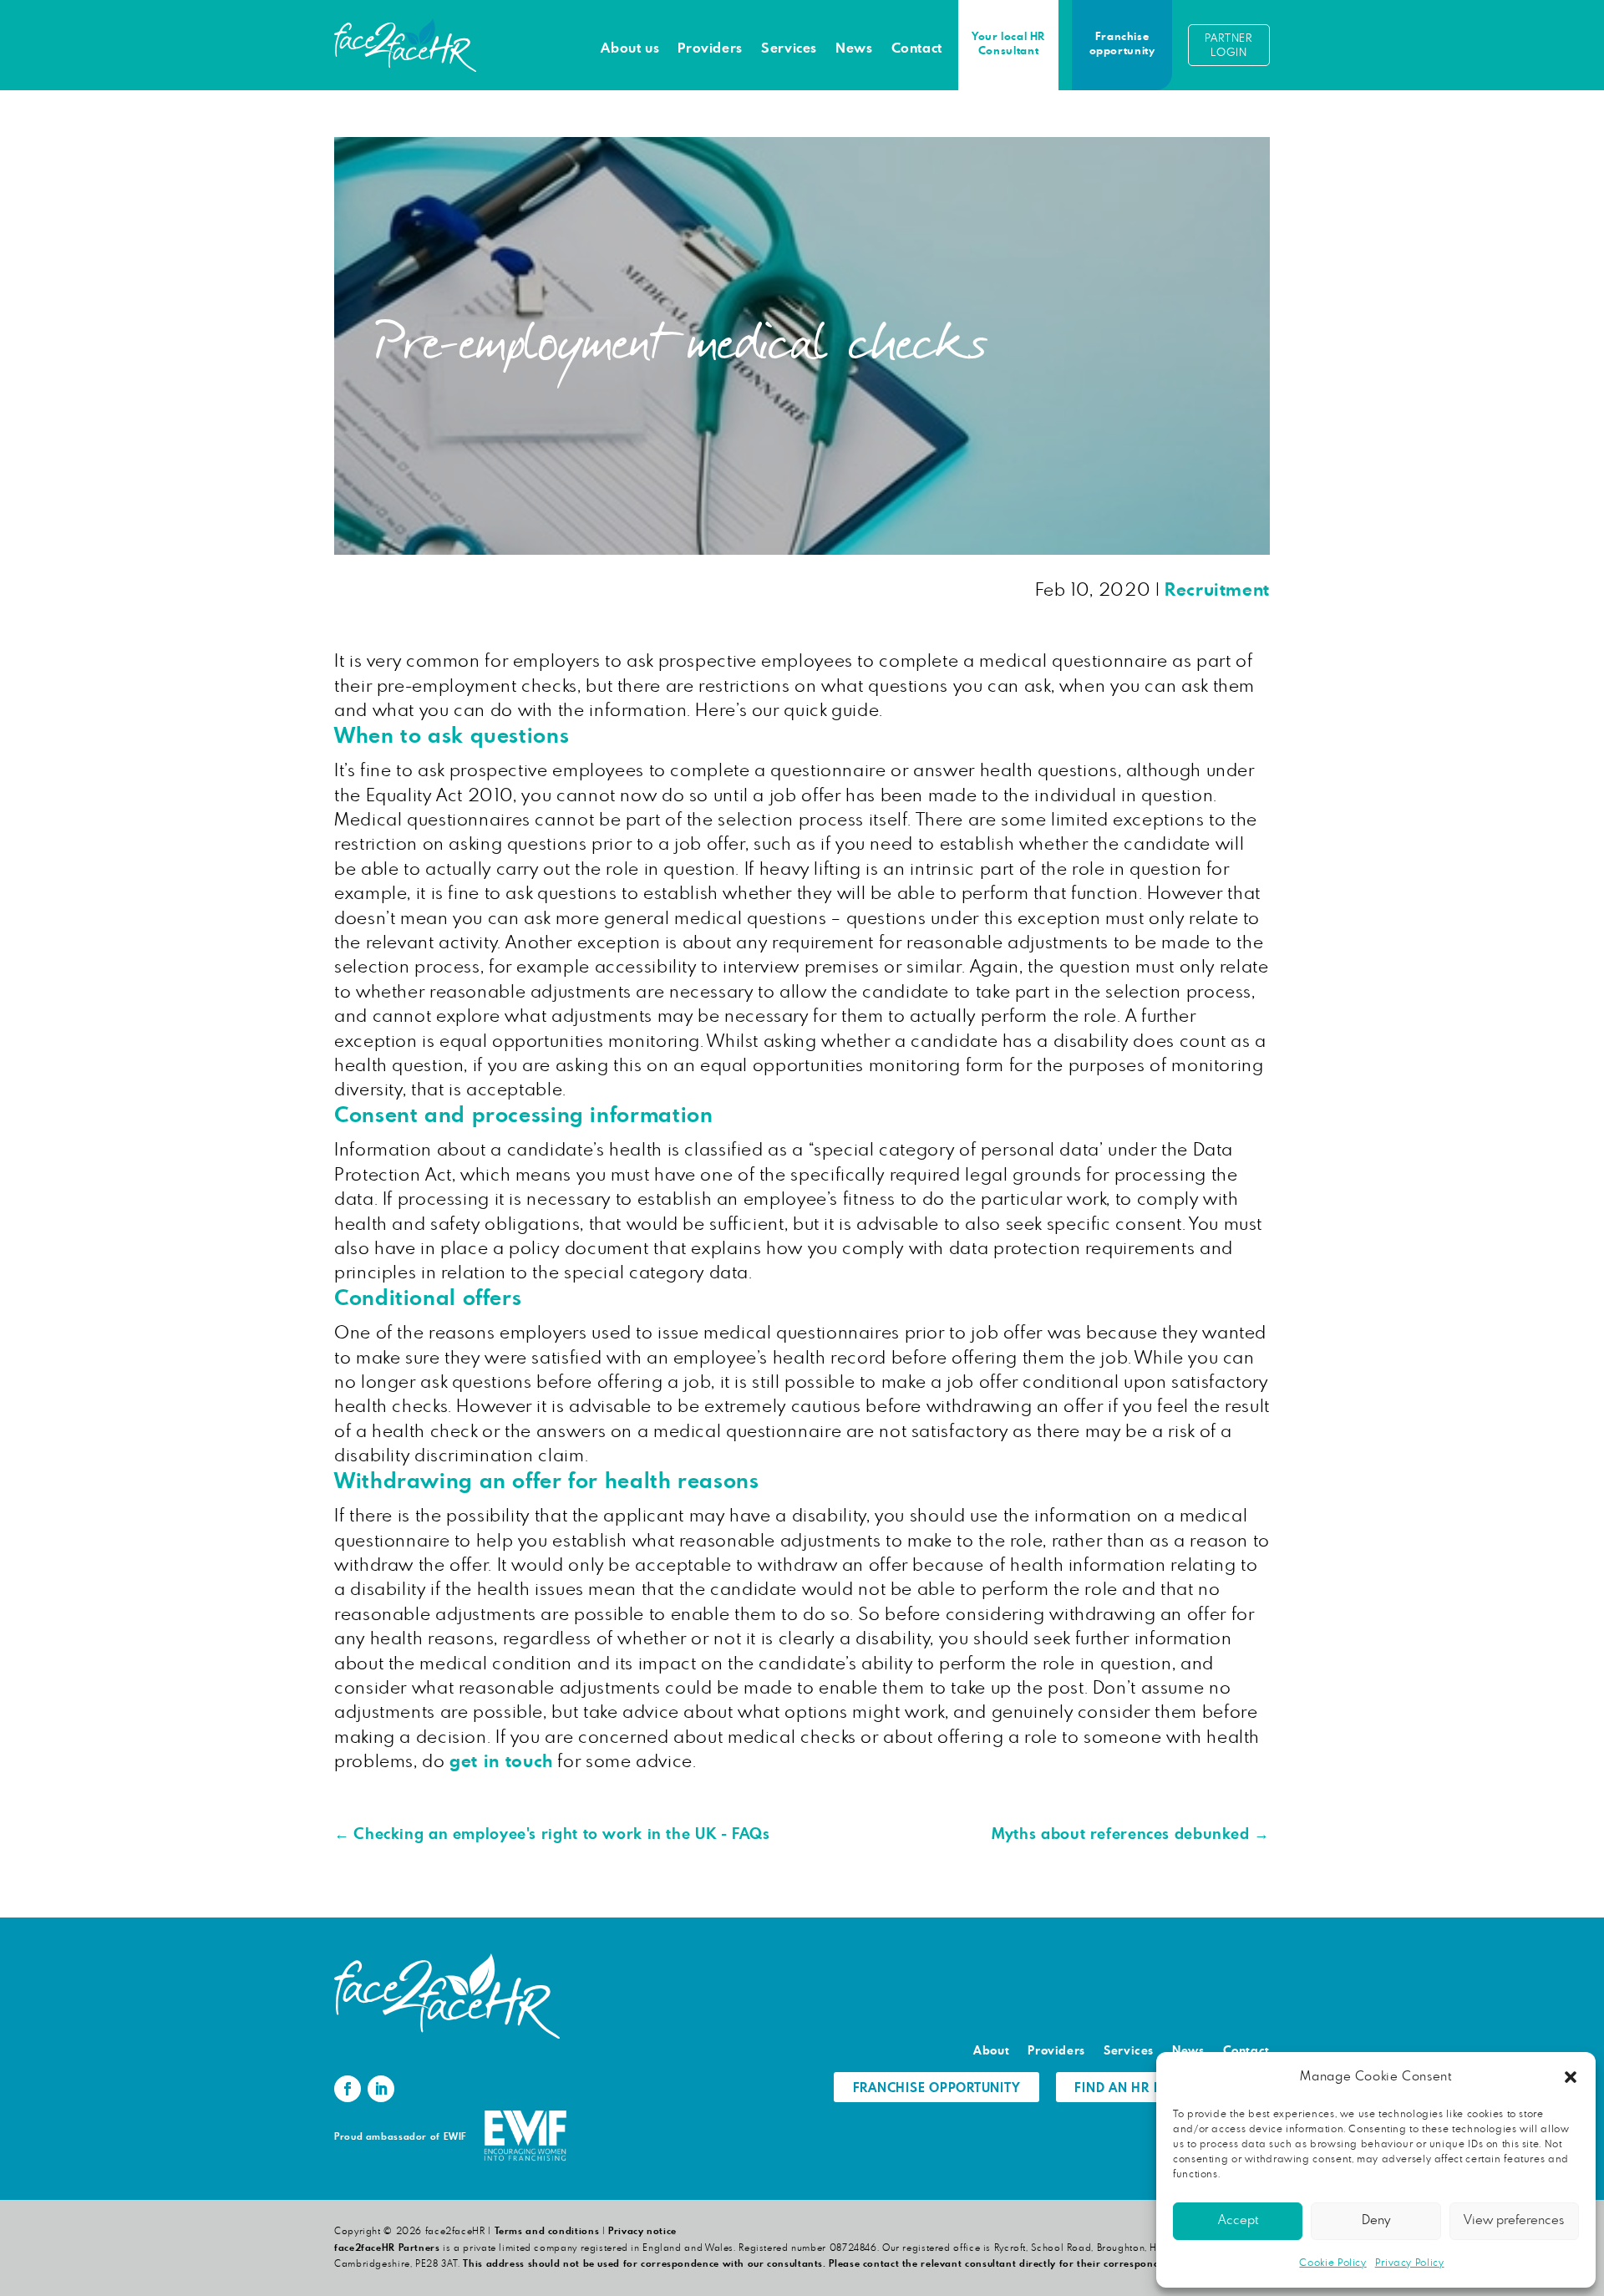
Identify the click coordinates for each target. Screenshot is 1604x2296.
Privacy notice (642, 2231)
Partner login (1228, 46)
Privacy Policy (1410, 2263)
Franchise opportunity (1122, 44)
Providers (710, 48)
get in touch (501, 1762)
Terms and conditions (547, 2231)
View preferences (1514, 2220)
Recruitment (1217, 590)
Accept (1238, 2220)
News (854, 48)
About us (630, 48)
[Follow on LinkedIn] (381, 2089)
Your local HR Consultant (1008, 44)
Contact (917, 48)
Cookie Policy (1332, 2263)
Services (789, 48)
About (991, 2051)
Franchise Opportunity (937, 2088)
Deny (1376, 2220)
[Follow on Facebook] (348, 2089)
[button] (1571, 2077)
